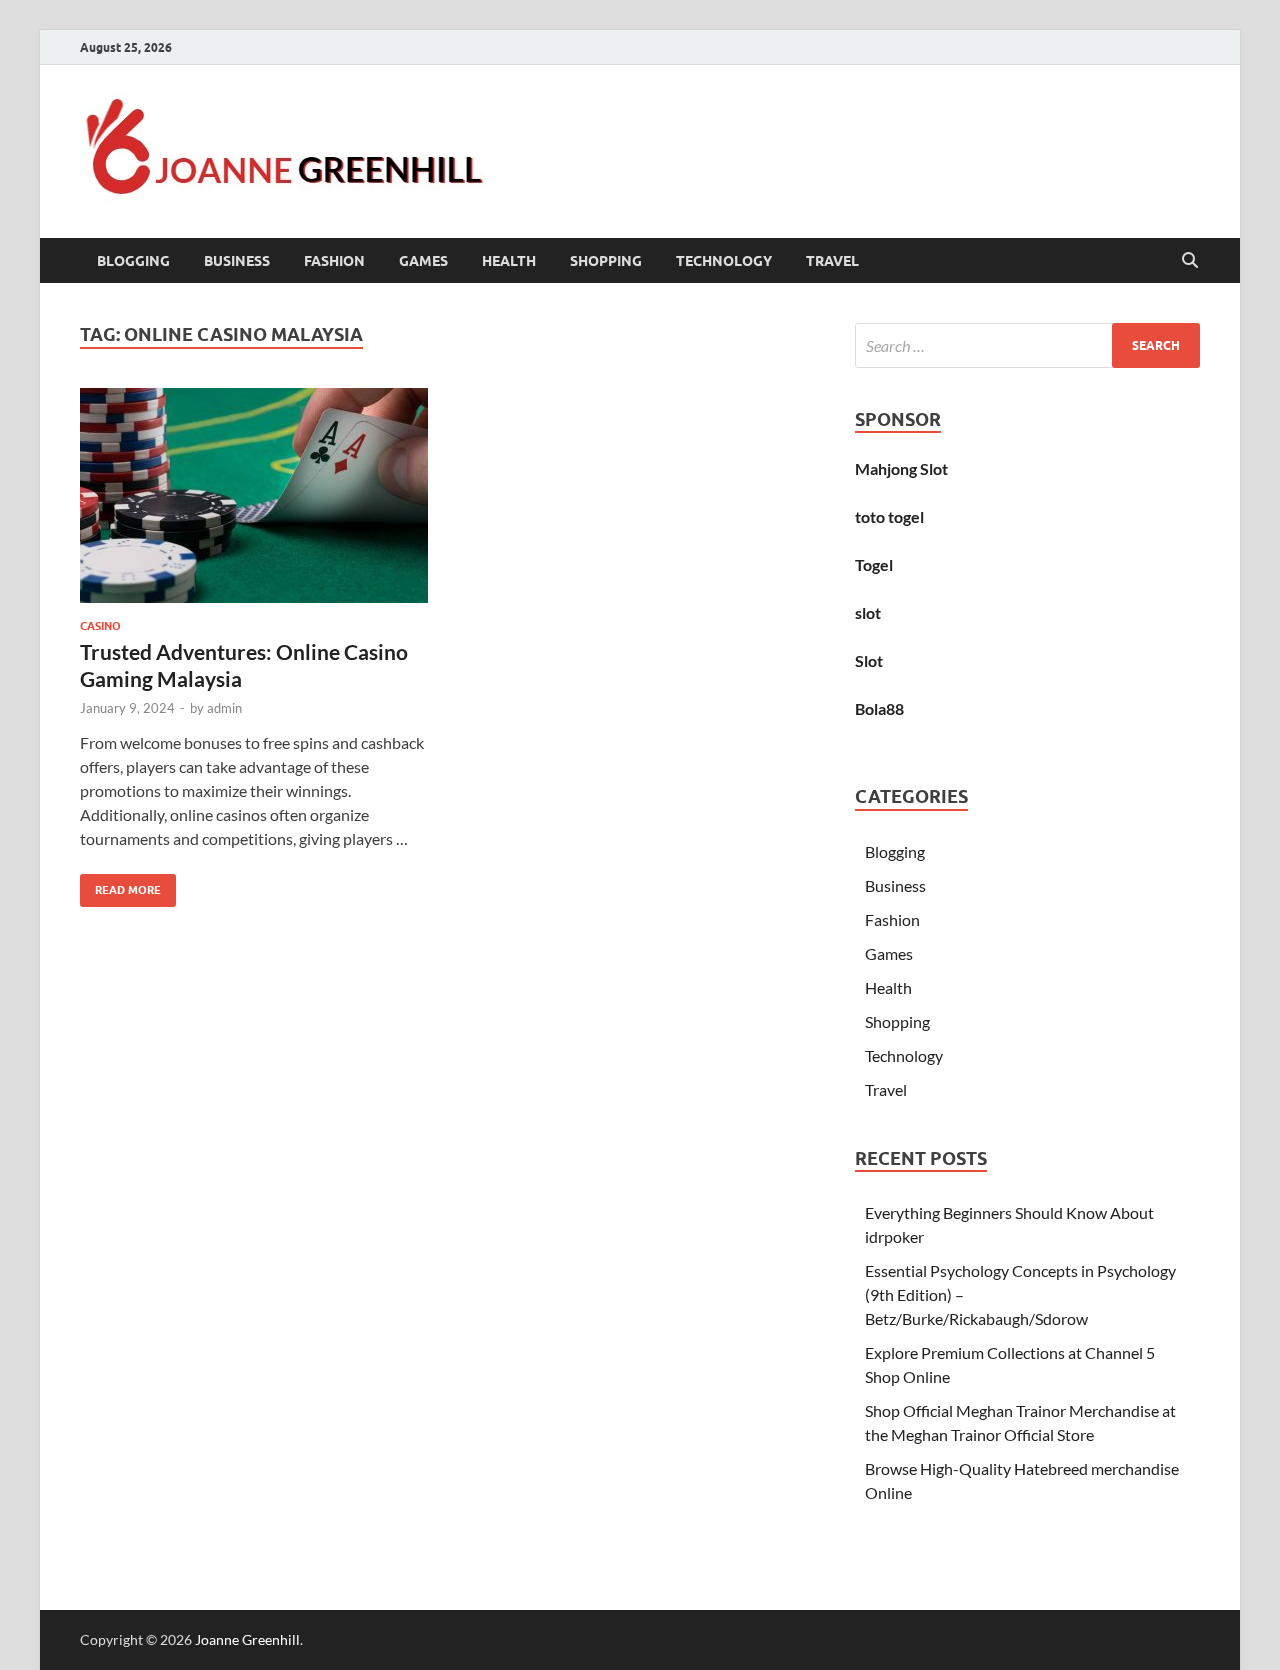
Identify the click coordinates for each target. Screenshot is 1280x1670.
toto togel (889, 516)
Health (509, 261)
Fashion (334, 261)
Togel (874, 564)
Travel (832, 261)
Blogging (133, 261)
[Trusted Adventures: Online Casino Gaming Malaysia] (254, 495)
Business (237, 261)
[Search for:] (1027, 345)
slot (868, 612)
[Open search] (1190, 261)
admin (224, 708)
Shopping (606, 261)
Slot (869, 660)
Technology (724, 261)
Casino (100, 626)
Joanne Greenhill (247, 1639)
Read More (120, 885)
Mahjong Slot (901, 468)
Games (423, 261)
